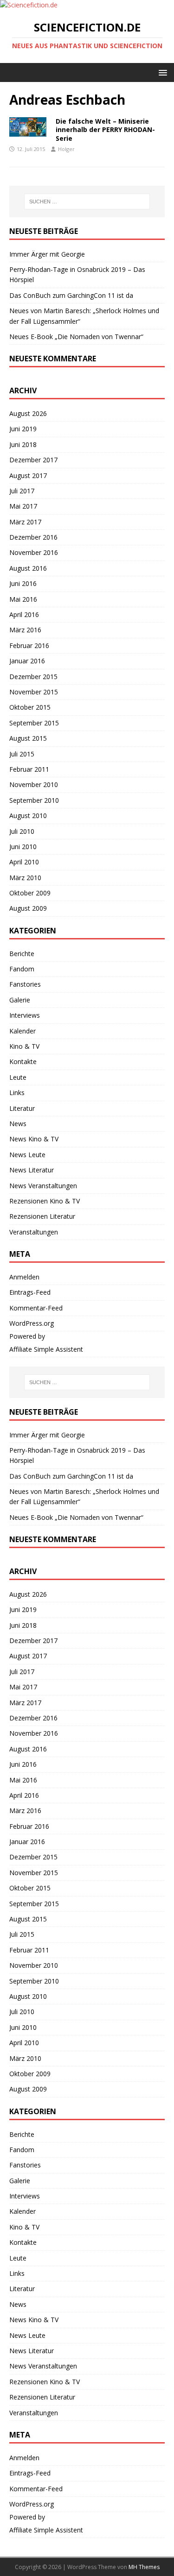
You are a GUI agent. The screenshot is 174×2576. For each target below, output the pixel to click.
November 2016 (34, 552)
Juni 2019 (23, 429)
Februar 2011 (29, 769)
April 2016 (24, 614)
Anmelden (24, 1277)
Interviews (25, 1015)
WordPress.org (32, 1323)
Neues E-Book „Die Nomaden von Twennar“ (76, 337)
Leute (18, 1077)
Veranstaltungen (34, 1232)
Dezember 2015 (33, 677)
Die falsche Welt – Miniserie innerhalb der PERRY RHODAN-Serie (105, 129)
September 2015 (34, 723)
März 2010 (25, 878)
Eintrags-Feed (30, 1292)
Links (17, 1093)
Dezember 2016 (33, 537)
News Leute (27, 1155)
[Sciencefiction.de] (29, 5)
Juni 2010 (23, 847)
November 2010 (34, 784)
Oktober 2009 (30, 893)
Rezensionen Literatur (42, 1216)
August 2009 (28, 908)
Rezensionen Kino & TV (45, 1201)
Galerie (20, 1000)
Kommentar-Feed (36, 1308)
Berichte (22, 954)
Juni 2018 (23, 444)
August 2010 (28, 816)
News (18, 1124)
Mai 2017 (23, 506)
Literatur (22, 1108)
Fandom (22, 969)
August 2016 (28, 568)
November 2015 (34, 692)
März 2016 (25, 630)
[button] (161, 72)
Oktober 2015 (30, 707)
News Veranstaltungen (43, 1186)
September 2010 (34, 800)
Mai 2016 (23, 599)
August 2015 (28, 738)
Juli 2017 (22, 491)
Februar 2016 (29, 646)
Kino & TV (24, 1046)
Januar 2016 (27, 661)
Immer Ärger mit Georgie (47, 254)
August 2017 (28, 476)
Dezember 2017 (33, 460)
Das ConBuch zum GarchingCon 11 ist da (71, 295)
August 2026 (28, 413)
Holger (66, 149)
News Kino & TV (34, 1139)
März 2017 (25, 522)
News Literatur (32, 1170)
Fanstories (25, 984)
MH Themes (144, 2567)
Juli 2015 (22, 754)
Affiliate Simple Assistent (46, 1349)
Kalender (23, 1031)
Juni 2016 (23, 583)
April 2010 (24, 862)
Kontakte (23, 1061)
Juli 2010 (22, 831)
